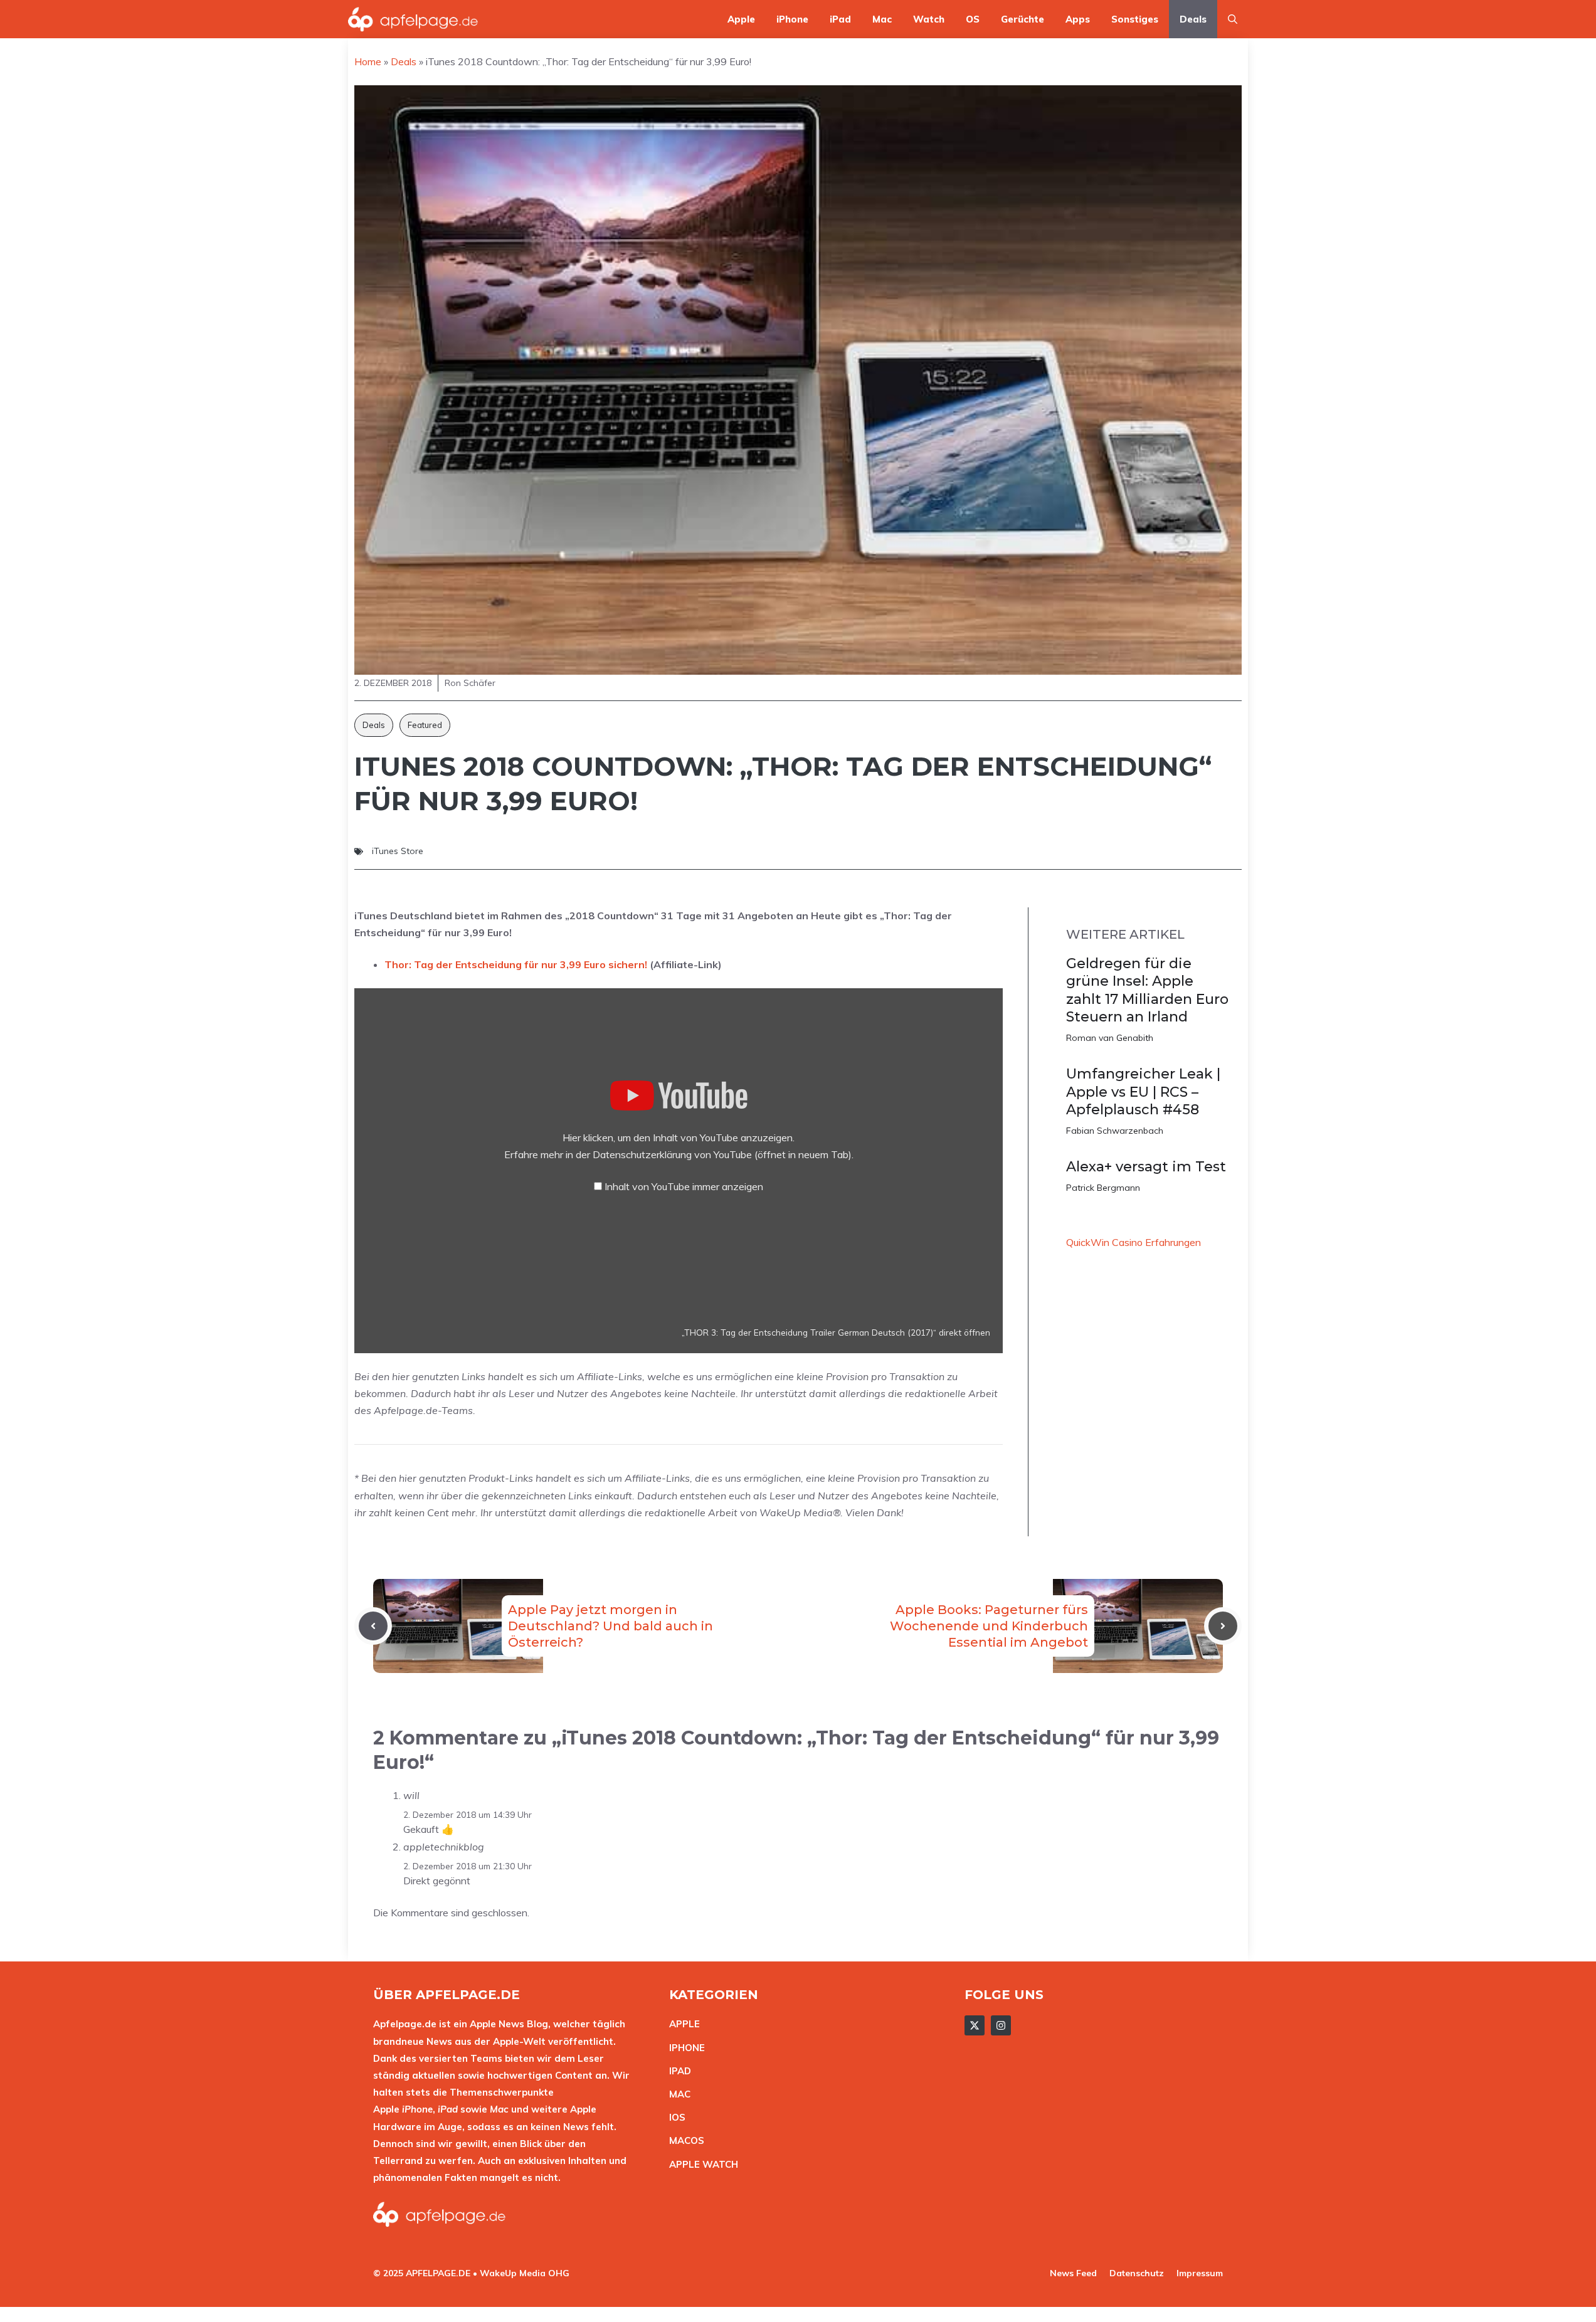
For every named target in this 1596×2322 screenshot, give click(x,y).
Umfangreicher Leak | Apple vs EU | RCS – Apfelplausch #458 (1143, 1092)
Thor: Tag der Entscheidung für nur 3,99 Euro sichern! (516, 964)
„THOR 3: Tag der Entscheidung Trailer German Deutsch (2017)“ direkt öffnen (836, 1332)
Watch (929, 19)
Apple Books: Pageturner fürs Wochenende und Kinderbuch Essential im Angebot (989, 1626)
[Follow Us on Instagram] (1001, 2025)
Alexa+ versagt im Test (1146, 1167)
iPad (840, 19)
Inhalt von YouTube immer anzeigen (684, 1186)
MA (677, 2094)
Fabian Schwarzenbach (1115, 1131)
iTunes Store (398, 851)
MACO (684, 2140)
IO (674, 2117)
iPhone (792, 19)
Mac (882, 19)
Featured (425, 725)
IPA (677, 2071)
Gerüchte (1023, 19)
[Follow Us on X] (975, 2025)
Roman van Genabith (1110, 1038)
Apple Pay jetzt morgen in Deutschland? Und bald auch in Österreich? (610, 1626)
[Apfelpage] (413, 19)
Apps (1078, 19)
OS (973, 19)
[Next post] (1223, 1626)
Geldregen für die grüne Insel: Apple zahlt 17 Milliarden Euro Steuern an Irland (1147, 990)
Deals (1193, 19)
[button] (1233, 19)
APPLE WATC (700, 2164)
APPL (682, 2024)
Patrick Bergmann (1103, 1188)
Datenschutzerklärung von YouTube (722, 1154)
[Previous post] (373, 1626)
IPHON (684, 2048)
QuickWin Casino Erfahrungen (1134, 1242)
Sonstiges (1135, 19)
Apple (741, 19)
